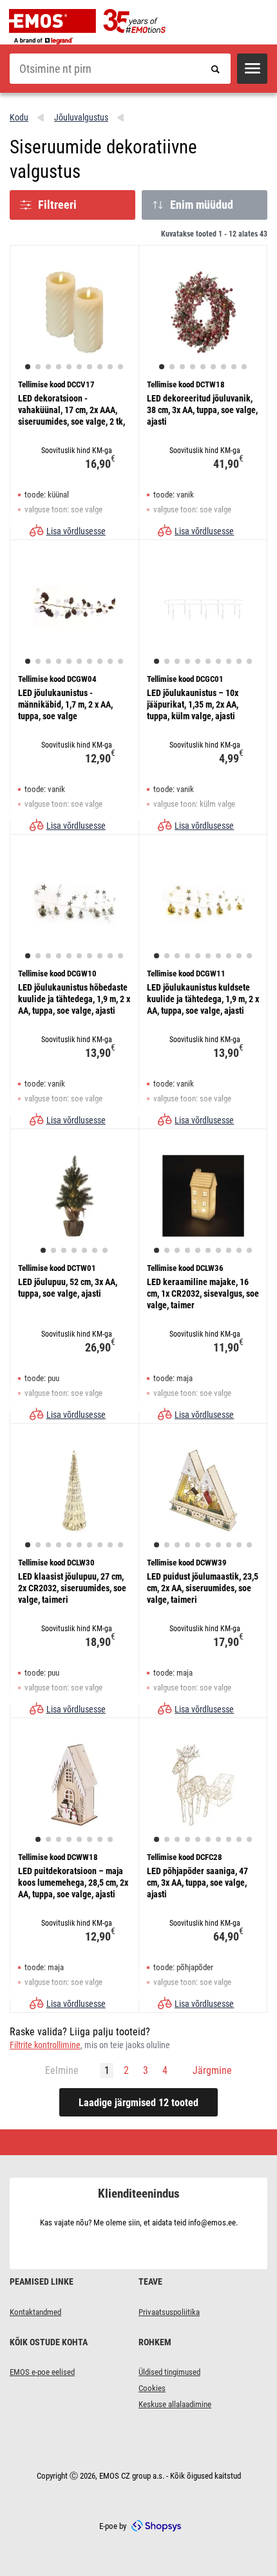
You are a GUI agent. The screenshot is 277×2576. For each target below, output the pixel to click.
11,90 (228, 1347)
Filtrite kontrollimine (45, 2045)
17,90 (228, 1642)
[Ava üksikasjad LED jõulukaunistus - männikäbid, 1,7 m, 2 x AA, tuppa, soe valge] (74, 606)
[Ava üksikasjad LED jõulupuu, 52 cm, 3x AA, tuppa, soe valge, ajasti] (74, 1196)
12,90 (100, 758)
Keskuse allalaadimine (175, 2404)
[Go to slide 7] (90, 367)
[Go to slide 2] (38, 367)
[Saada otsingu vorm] (215, 69)
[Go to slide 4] (59, 367)
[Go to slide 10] (120, 367)
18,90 (100, 1642)
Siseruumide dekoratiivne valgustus (103, 159)
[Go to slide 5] (69, 367)
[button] (252, 69)
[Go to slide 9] (110, 367)
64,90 (228, 1936)
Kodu (19, 117)
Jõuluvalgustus (81, 117)
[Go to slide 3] (48, 367)
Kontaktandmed (35, 2312)
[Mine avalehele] (97, 27)
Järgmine (212, 2070)
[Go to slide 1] (28, 367)
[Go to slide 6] (79, 367)
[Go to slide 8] (100, 367)
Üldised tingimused (169, 2372)
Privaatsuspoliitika (169, 2312)
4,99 (231, 758)
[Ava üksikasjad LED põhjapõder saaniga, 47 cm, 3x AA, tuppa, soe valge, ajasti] (203, 1785)
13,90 (100, 1053)
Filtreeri (57, 205)
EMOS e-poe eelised (42, 2372)
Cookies (152, 2388)
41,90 (228, 464)
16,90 (100, 464)
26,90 (100, 1347)
